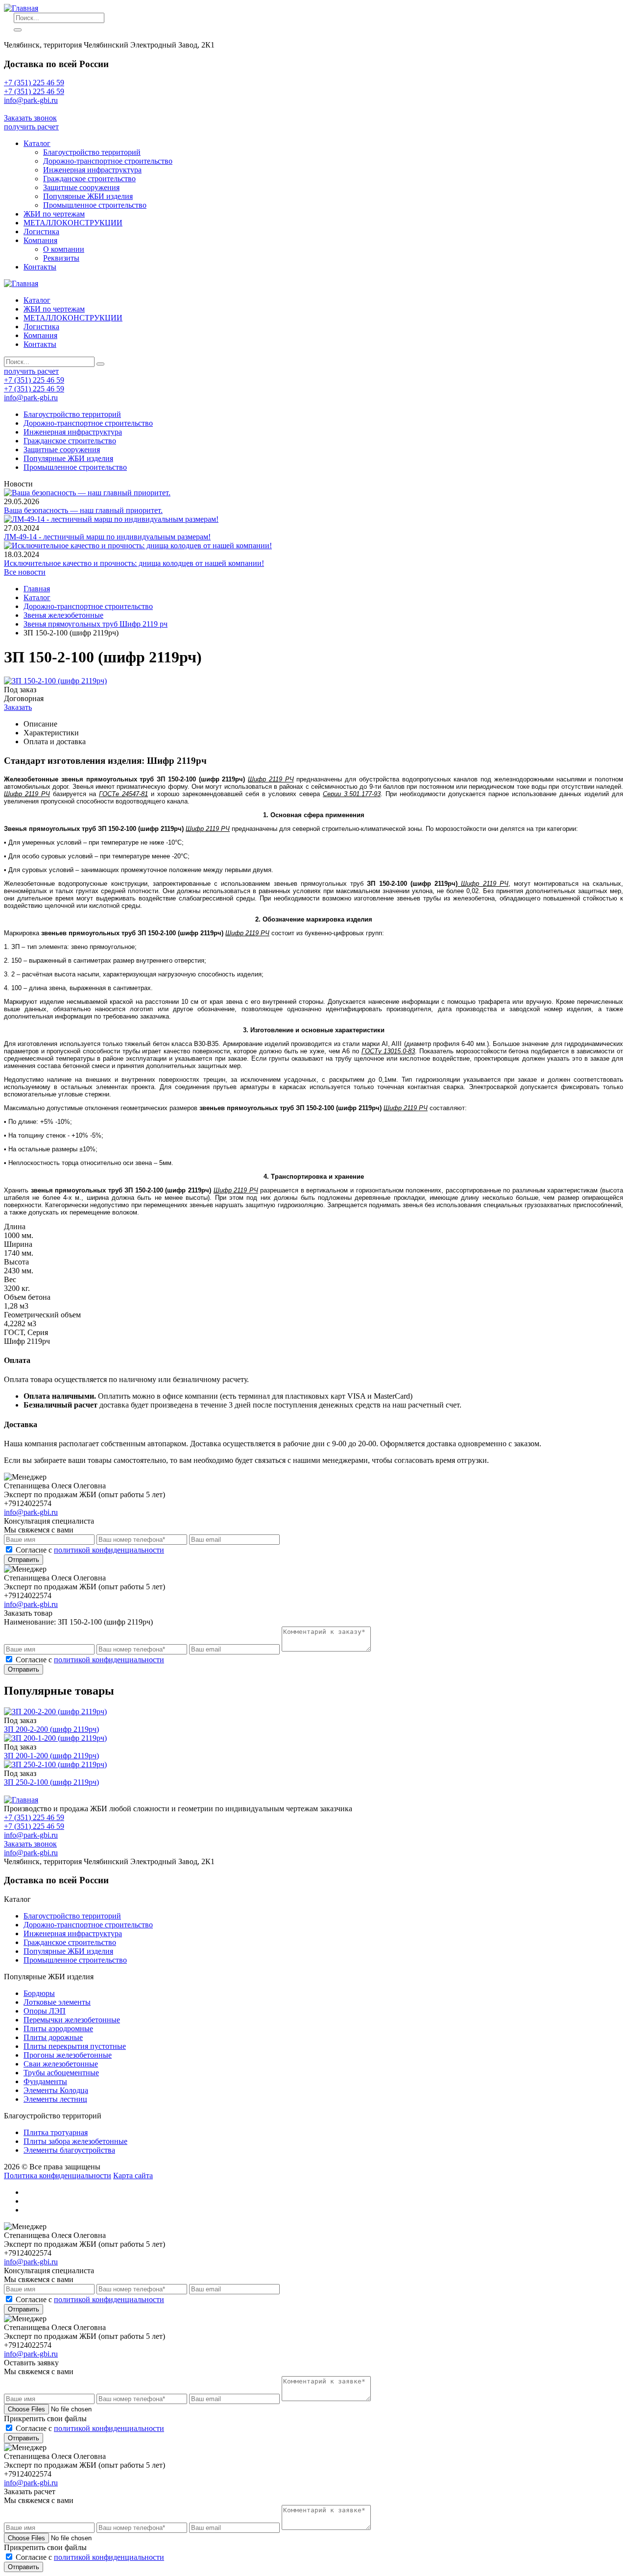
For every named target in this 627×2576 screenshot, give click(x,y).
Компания (40, 240)
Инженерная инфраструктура (92, 170)
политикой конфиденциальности (109, 1550)
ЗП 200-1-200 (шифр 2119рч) (51, 1756)
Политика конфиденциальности (58, 2175)
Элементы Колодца (56, 2090)
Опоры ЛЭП (45, 2011)
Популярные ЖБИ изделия (88, 196)
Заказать (18, 707)
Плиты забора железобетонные (75, 2141)
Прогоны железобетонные (68, 2055)
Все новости (25, 572)
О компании (64, 249)
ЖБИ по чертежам (54, 214)
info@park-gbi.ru (31, 109)
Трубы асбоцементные (61, 2073)
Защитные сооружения (81, 187)
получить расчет (31, 127)
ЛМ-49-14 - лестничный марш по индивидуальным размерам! (107, 537)
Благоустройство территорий (92, 152)
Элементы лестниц (55, 2099)
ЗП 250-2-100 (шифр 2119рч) (51, 1782)
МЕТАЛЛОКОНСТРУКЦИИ (73, 223)
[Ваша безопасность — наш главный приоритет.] (87, 493)
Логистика (41, 231)
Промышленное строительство (95, 205)
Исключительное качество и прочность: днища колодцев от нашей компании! (134, 563)
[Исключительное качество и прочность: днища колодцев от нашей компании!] (138, 546)
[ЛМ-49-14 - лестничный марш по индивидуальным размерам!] (111, 519)
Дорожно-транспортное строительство (108, 161)
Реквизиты (61, 258)
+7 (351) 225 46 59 (34, 83)
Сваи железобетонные (61, 2064)
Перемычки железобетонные (72, 2020)
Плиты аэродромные (58, 2029)
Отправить (24, 1560)
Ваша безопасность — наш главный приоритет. (83, 510)
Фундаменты (45, 2081)
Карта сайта (133, 2175)
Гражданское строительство (89, 179)
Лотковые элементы (57, 2002)
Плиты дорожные (53, 2037)
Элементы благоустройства (69, 2150)
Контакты (40, 267)
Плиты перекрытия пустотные (75, 2046)
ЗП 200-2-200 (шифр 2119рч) (51, 1729)
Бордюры (39, 1993)
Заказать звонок (30, 118)
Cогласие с (90, 1550)
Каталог (37, 143)
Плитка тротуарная (56, 2132)
